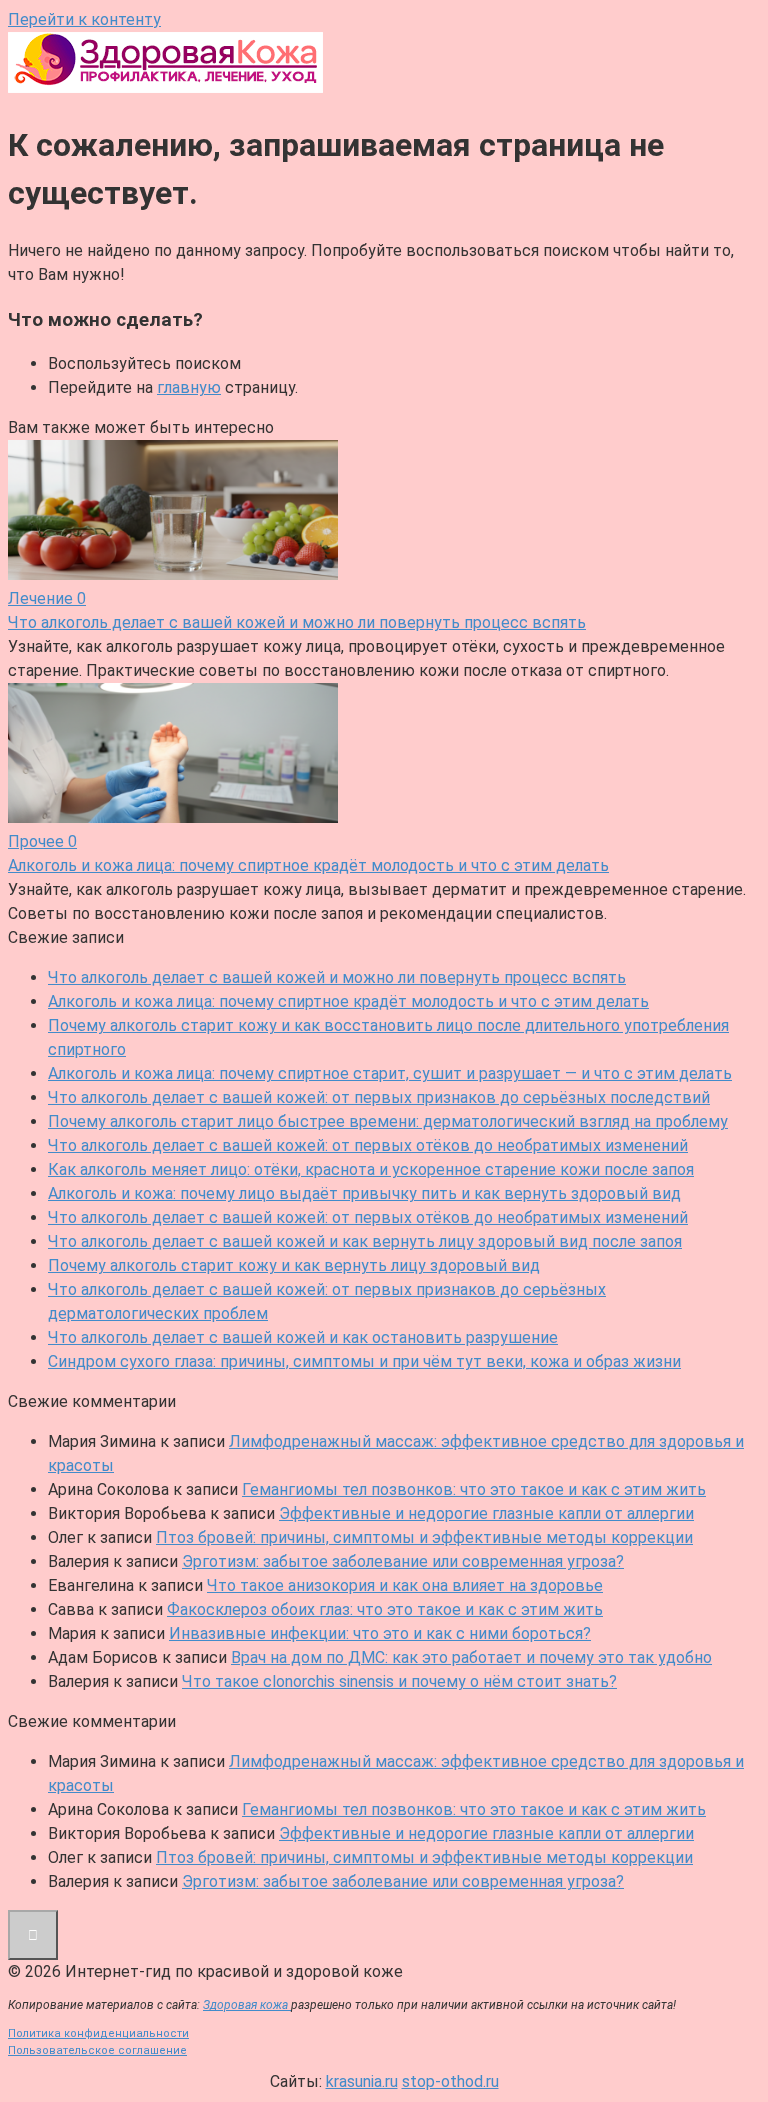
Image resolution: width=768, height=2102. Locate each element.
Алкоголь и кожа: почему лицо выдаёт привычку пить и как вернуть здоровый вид (364, 1193)
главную (189, 387)
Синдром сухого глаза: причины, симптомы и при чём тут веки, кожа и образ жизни (364, 1361)
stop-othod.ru (450, 2081)
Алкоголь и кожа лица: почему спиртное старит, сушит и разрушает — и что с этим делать (390, 1073)
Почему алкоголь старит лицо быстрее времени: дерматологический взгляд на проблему (388, 1121)
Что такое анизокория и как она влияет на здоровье (405, 1585)
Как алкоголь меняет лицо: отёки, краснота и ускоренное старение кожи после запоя (371, 1169)
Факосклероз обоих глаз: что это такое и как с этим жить (385, 1609)
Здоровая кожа (247, 2005)
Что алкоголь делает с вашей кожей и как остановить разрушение (303, 1337)
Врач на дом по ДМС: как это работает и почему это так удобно (471, 1657)
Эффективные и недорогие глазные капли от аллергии (486, 1513)
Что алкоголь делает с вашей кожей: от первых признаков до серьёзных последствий (379, 1097)
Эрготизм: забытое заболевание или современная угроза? (403, 1561)
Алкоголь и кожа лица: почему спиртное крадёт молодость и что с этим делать (348, 1001)
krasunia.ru (362, 2081)
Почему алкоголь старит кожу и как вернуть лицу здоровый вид (294, 1265)
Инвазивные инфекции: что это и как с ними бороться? (380, 1633)
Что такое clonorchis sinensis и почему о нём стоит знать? (399, 1681)
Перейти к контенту (84, 19)
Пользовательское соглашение (97, 2050)
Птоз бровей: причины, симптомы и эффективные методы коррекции (424, 1537)
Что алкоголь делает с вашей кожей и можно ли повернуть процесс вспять (337, 977)
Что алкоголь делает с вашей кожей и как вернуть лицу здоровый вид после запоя (365, 1241)
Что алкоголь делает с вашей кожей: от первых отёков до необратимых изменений (368, 1145)
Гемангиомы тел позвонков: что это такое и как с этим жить (474, 1489)
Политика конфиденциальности (98, 2033)
